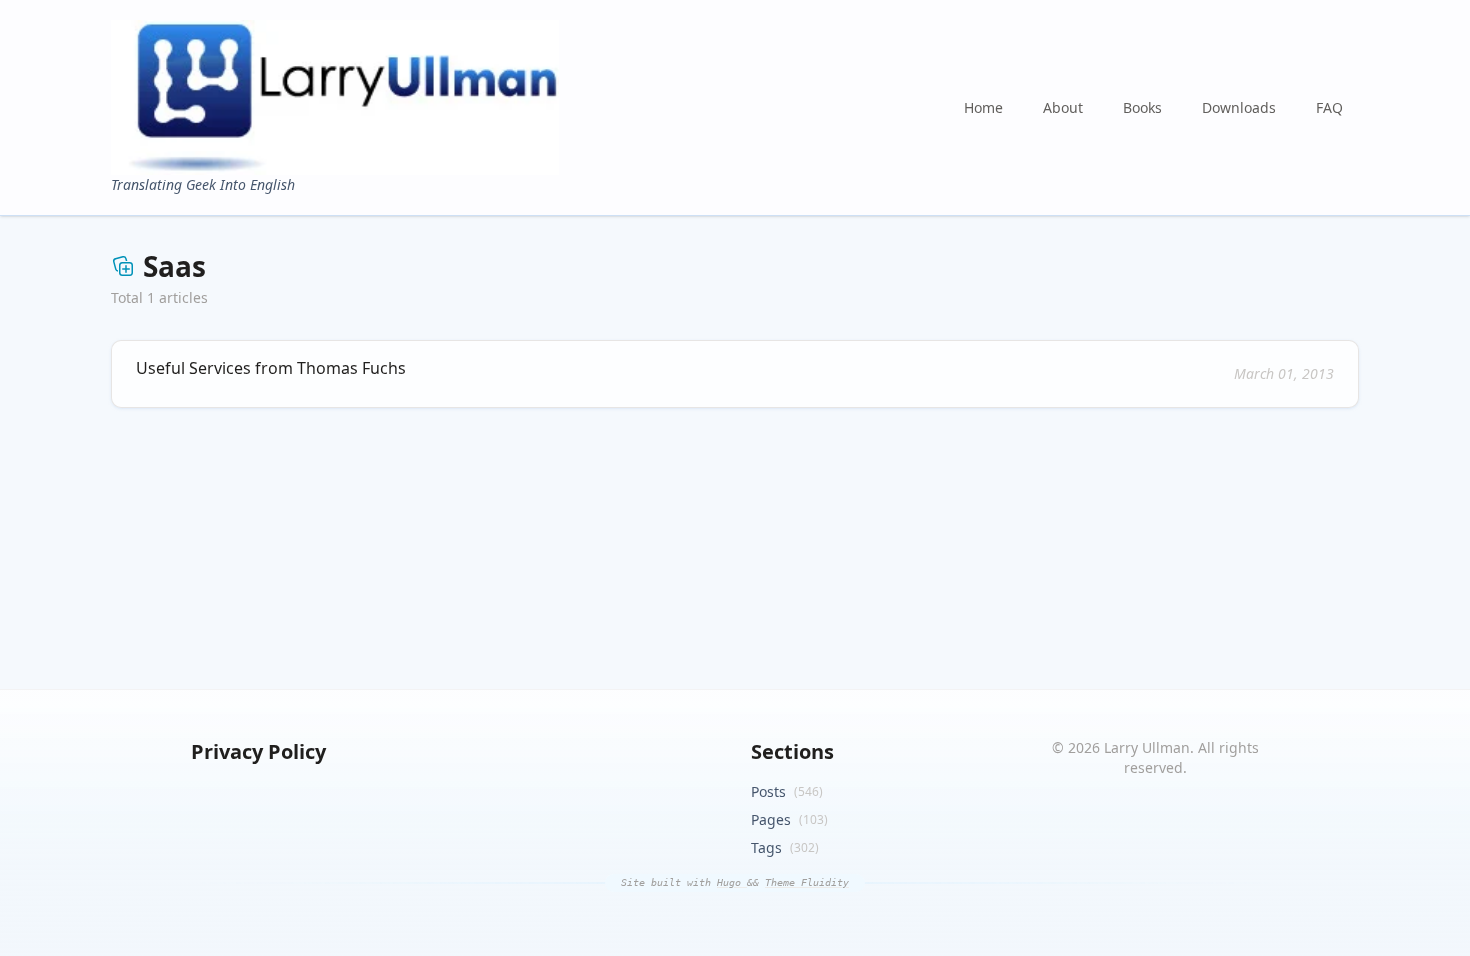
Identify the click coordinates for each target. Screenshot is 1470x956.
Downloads (1239, 107)
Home (983, 107)
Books (1142, 107)
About (1063, 107)
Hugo (732, 882)
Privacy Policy (258, 751)
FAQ (1329, 107)
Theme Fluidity (807, 882)
